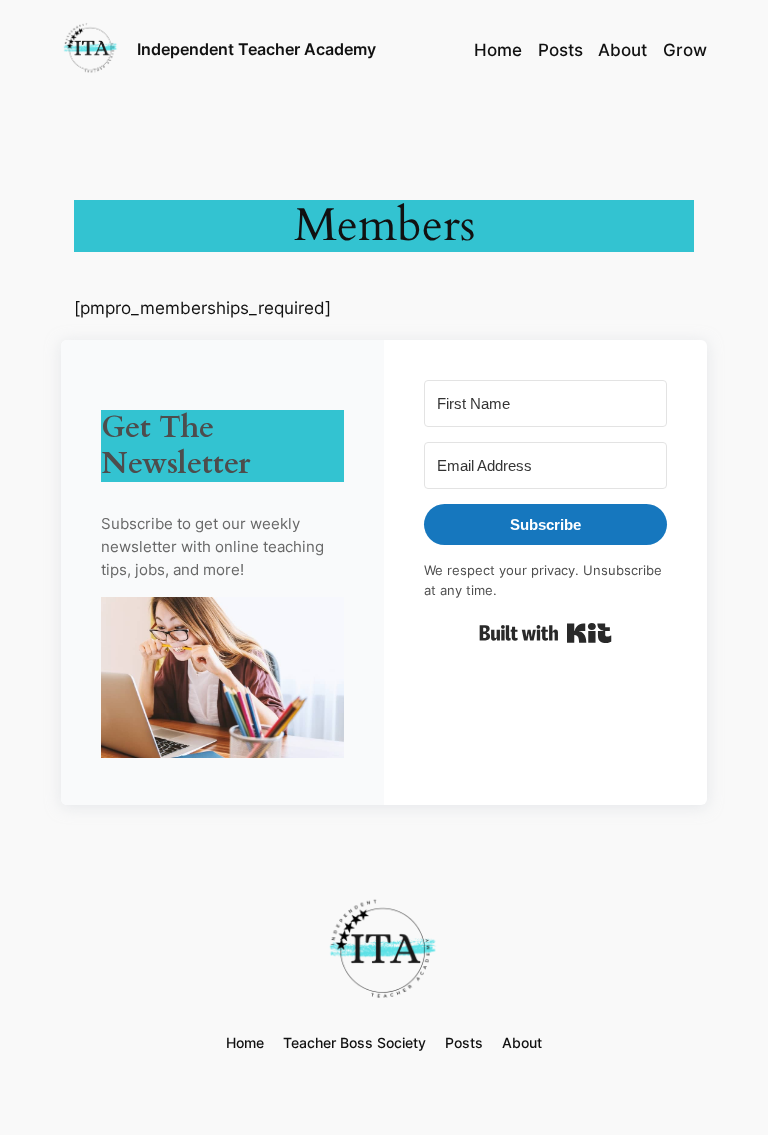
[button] (222, 681)
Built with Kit (545, 633)
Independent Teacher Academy (256, 49)
